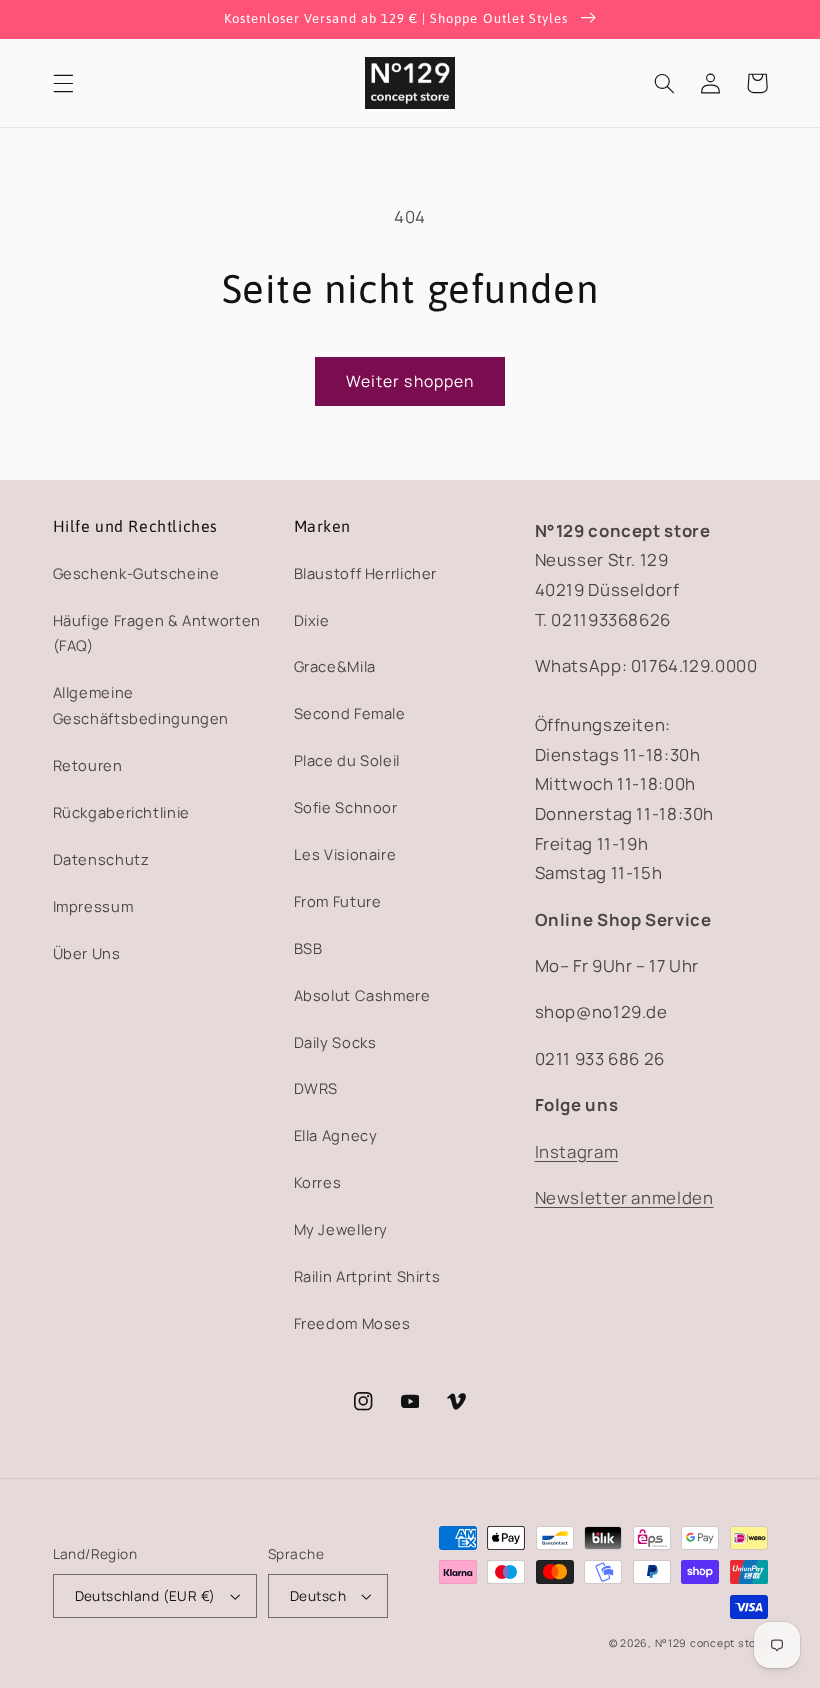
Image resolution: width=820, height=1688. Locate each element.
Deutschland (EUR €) (145, 1595)
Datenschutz (101, 859)
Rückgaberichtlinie (121, 812)
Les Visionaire (345, 854)
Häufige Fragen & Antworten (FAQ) (157, 633)
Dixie (312, 620)
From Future (338, 901)
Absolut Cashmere (362, 995)
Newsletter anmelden (624, 1197)
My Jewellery (341, 1229)
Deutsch (318, 1595)
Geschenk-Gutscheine (136, 573)
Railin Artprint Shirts (367, 1276)
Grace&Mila (335, 666)
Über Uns (87, 953)
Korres (318, 1182)
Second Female (350, 713)
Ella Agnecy (336, 1135)
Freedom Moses (352, 1323)
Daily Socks (335, 1042)
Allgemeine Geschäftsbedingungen (141, 705)
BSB (308, 948)
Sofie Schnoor (346, 807)
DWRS (316, 1088)
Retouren (88, 765)
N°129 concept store (711, 1643)
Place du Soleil (347, 760)
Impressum (93, 906)
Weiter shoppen (410, 381)
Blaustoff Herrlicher (366, 573)
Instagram (577, 1151)
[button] (63, 83)
